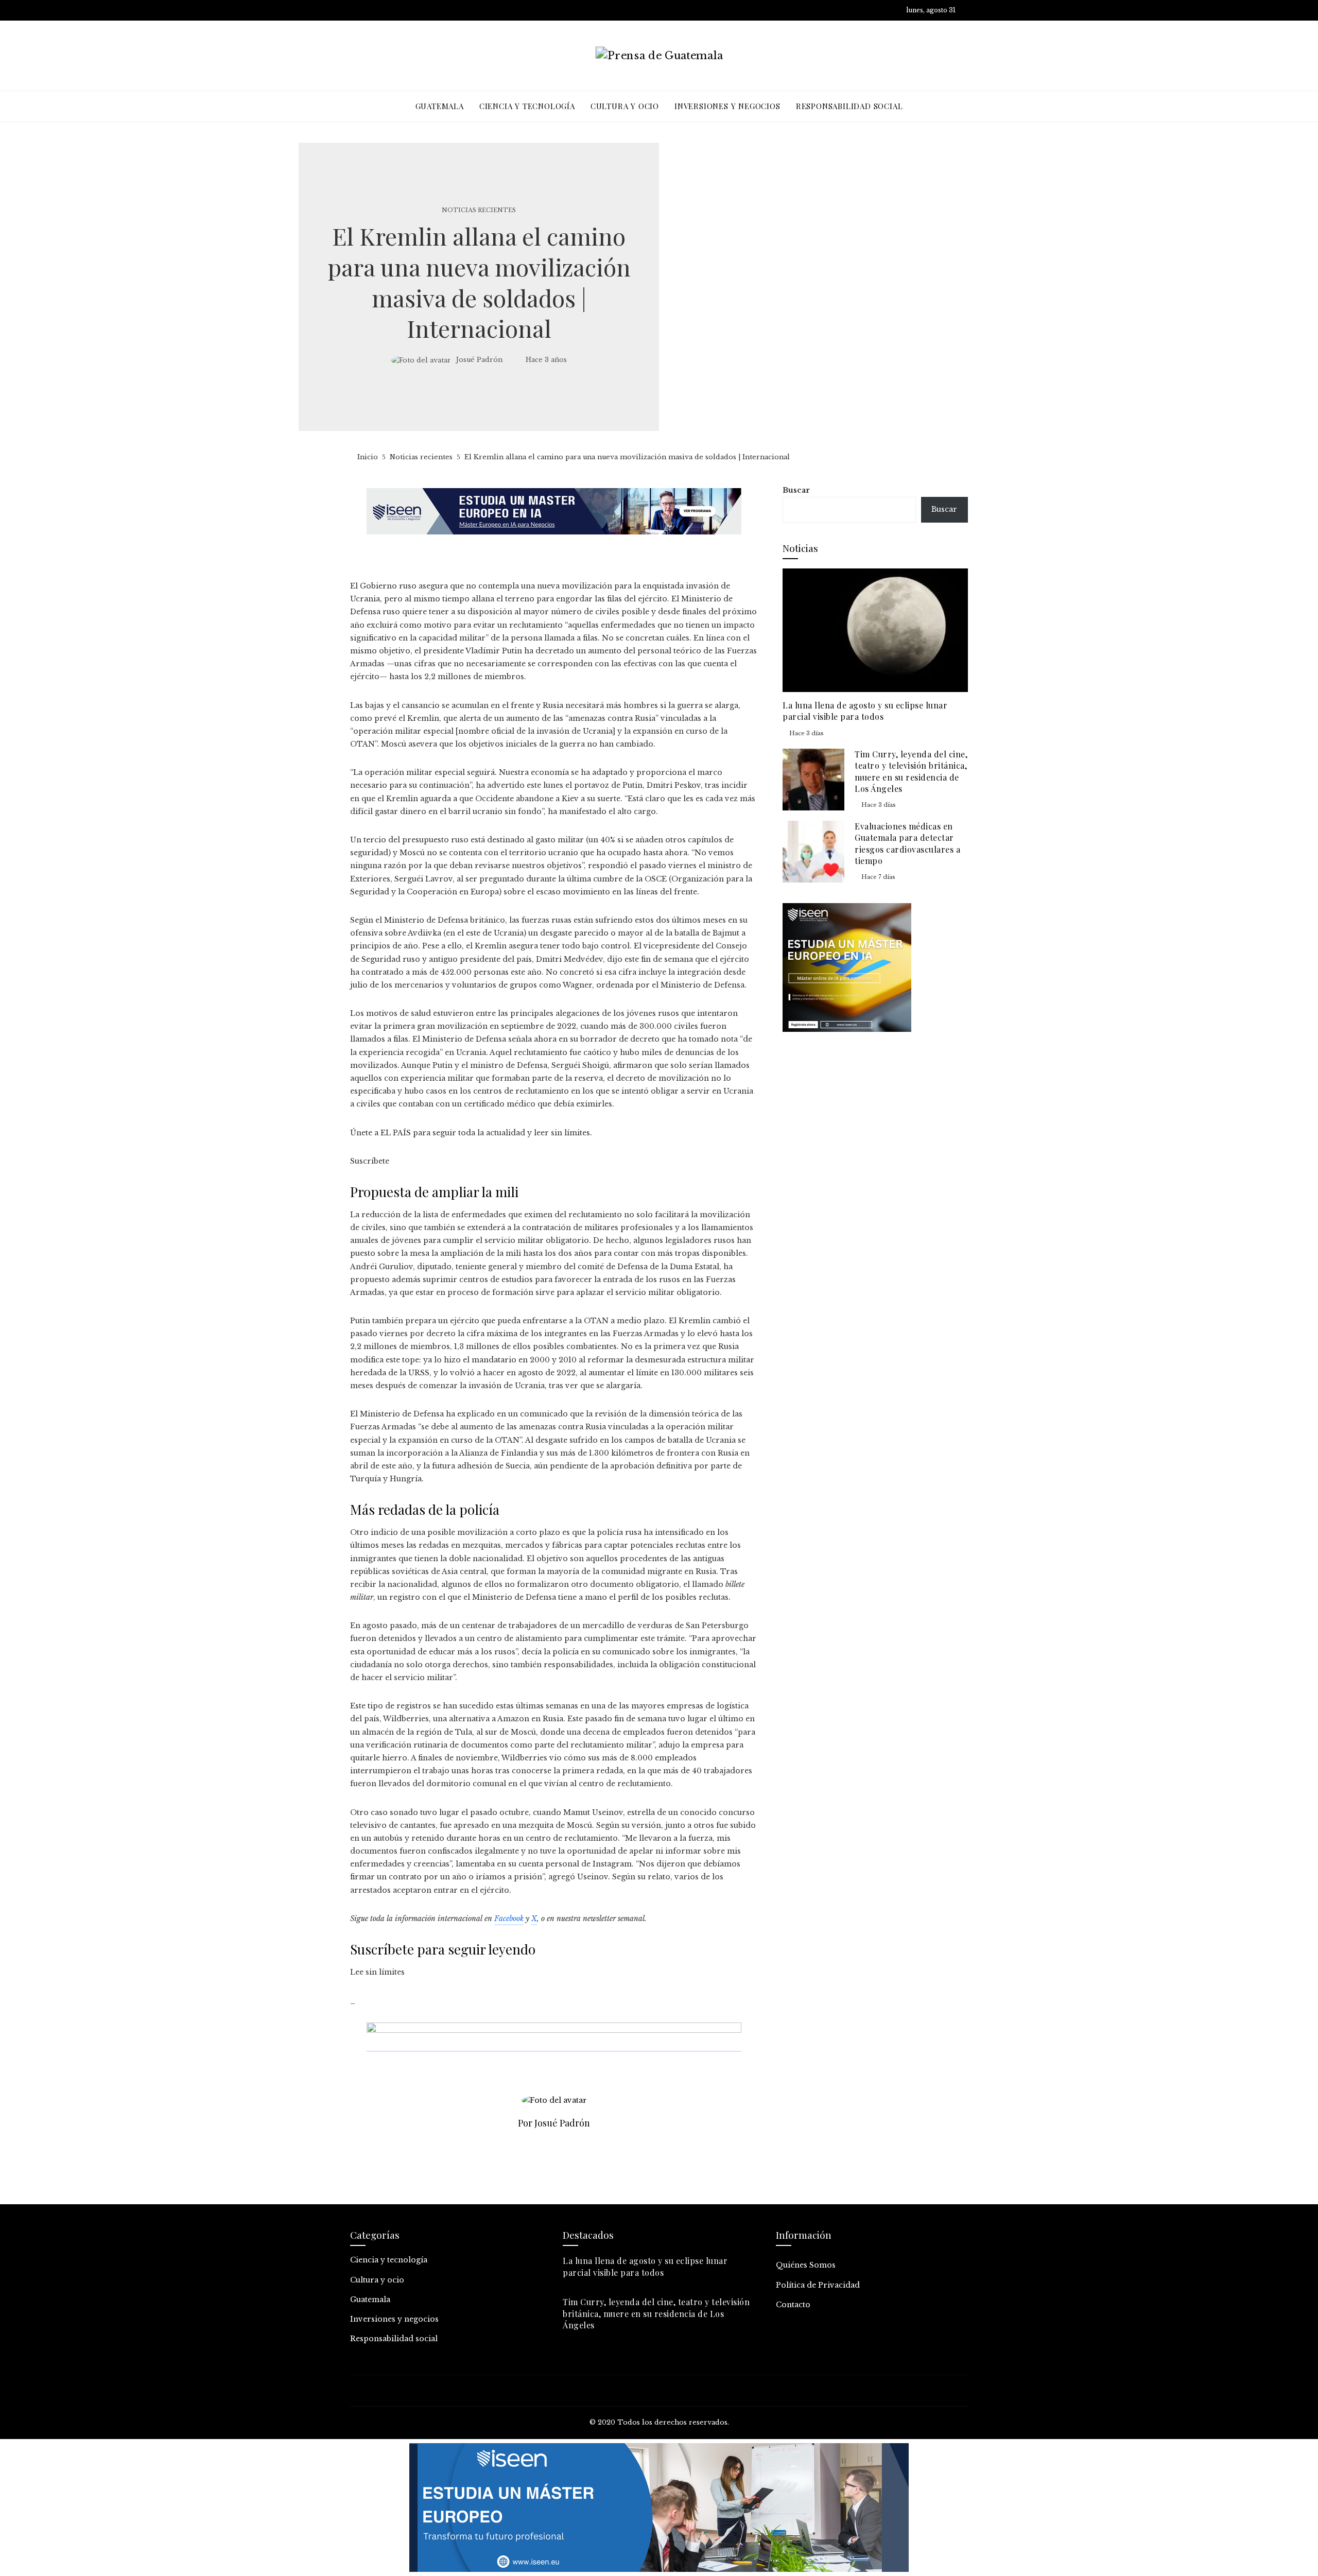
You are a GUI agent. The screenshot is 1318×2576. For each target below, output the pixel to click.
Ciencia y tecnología (389, 2260)
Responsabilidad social (394, 2339)
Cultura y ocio (377, 2280)
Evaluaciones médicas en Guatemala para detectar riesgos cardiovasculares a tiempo (907, 843)
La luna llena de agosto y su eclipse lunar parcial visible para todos (865, 711)
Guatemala (370, 2300)
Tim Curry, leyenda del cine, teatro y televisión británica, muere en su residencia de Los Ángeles (911, 771)
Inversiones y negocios (394, 2319)
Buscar (796, 490)
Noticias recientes (479, 210)
